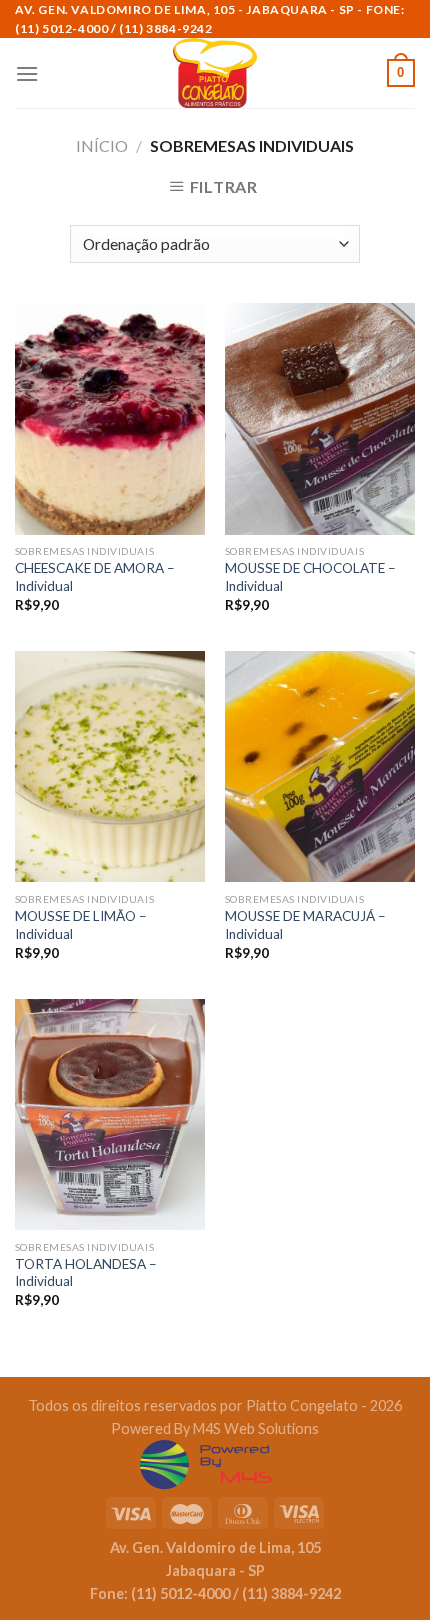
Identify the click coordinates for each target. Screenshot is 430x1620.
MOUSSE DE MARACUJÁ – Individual (305, 925)
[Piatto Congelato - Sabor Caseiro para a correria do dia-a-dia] (215, 73)
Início (102, 145)
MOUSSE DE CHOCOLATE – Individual (310, 577)
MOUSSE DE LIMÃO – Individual (81, 925)
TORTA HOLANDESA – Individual (86, 1273)
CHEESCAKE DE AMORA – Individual (95, 577)
